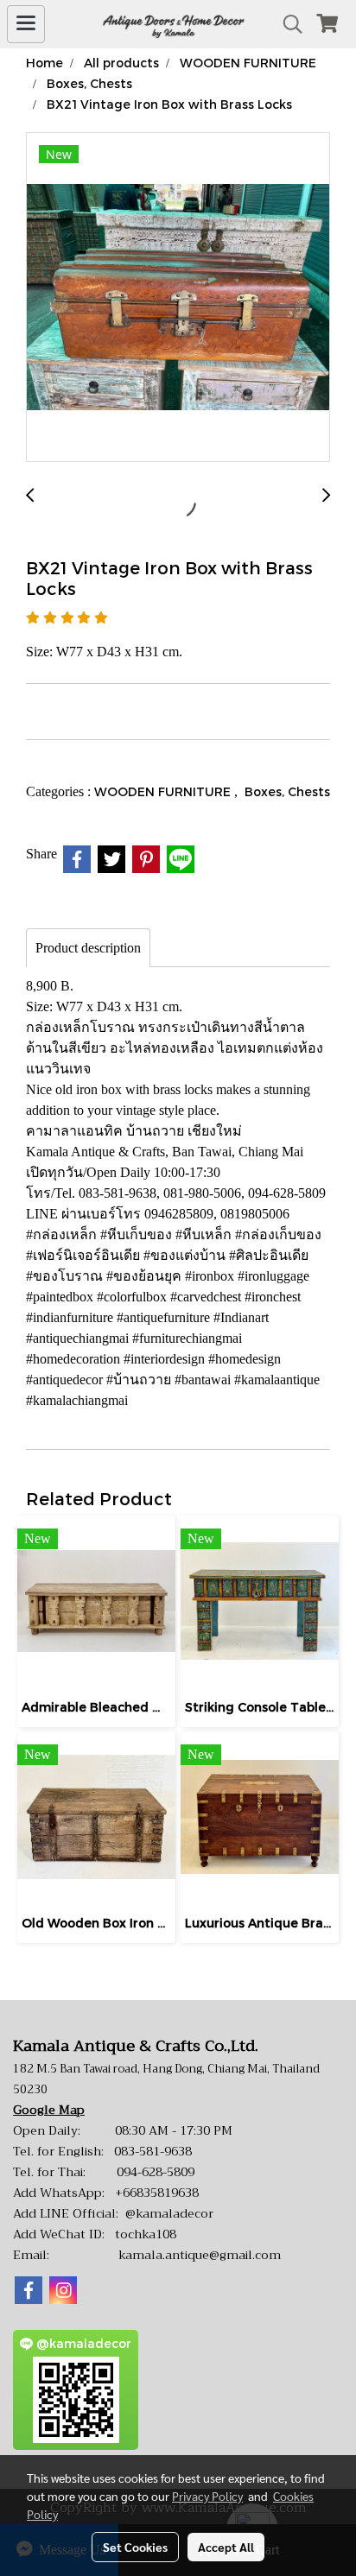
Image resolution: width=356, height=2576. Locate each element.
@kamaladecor (169, 2213)
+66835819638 (157, 2193)
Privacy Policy (207, 2496)
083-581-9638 (153, 2151)
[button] (287, 24)
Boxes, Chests (287, 791)
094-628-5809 (156, 2172)
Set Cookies (135, 2547)
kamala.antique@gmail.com (200, 2255)
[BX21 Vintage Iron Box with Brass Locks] (178, 298)
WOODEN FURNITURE (164, 791)
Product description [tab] (88, 948)
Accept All (226, 2547)
